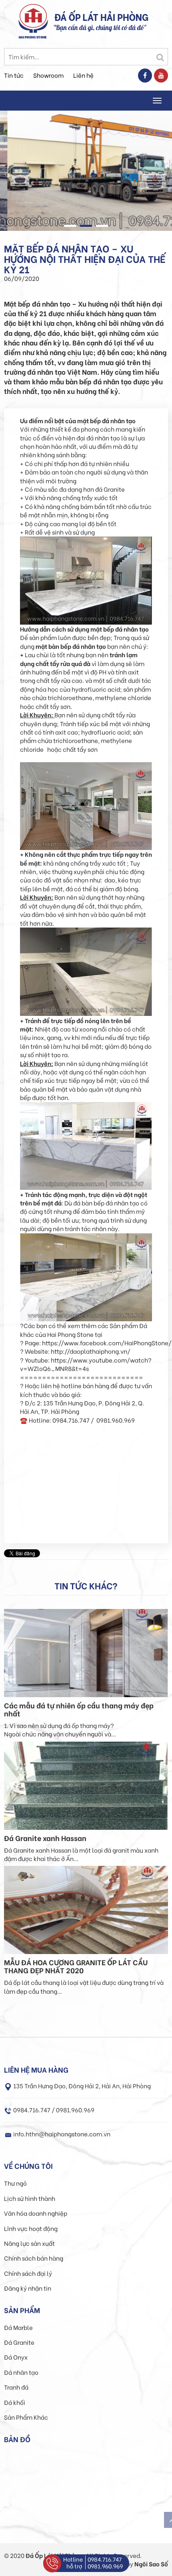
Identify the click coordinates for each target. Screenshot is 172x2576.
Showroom (48, 75)
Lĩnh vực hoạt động (31, 2228)
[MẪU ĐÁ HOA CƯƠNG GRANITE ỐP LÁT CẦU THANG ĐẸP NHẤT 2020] (86, 1909)
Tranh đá (16, 2387)
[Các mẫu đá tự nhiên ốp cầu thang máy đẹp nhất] (86, 1652)
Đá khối (15, 2402)
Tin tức (14, 75)
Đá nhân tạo (21, 2372)
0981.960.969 (105, 2566)
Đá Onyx (16, 2357)
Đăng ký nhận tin (28, 2288)
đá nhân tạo (103, 438)
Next (162, 174)
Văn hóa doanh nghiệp (36, 2213)
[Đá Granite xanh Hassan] (86, 1785)
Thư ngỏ (15, 2183)
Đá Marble (18, 2327)
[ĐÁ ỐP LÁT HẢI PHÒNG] (33, 20)
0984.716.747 (105, 2559)
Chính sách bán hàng (34, 2258)
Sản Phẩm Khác (26, 2417)
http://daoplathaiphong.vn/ (91, 1351)
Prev (10, 174)
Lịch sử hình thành (30, 2198)
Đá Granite (19, 2342)
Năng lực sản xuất (29, 2243)
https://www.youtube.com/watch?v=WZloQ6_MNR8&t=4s (86, 1364)
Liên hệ (83, 75)
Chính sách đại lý (28, 2273)
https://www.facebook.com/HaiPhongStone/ (107, 1343)
